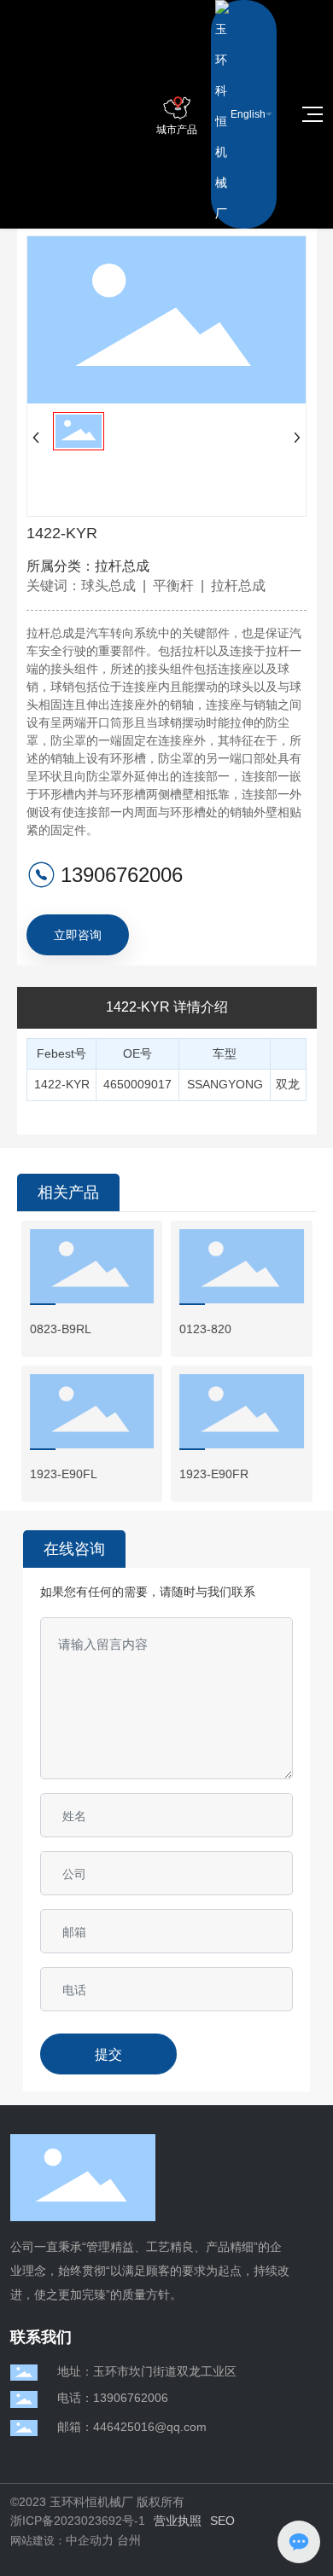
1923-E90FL (64, 1474)
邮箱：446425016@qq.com (132, 2427)
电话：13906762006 (113, 2398)
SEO (222, 2521)
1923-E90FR (214, 1474)
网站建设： (38, 2541)
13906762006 (122, 875)
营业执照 (178, 2521)
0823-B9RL (61, 1329)
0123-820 (205, 1329)
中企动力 (90, 2540)
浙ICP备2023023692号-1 (78, 2521)
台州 (129, 2540)
